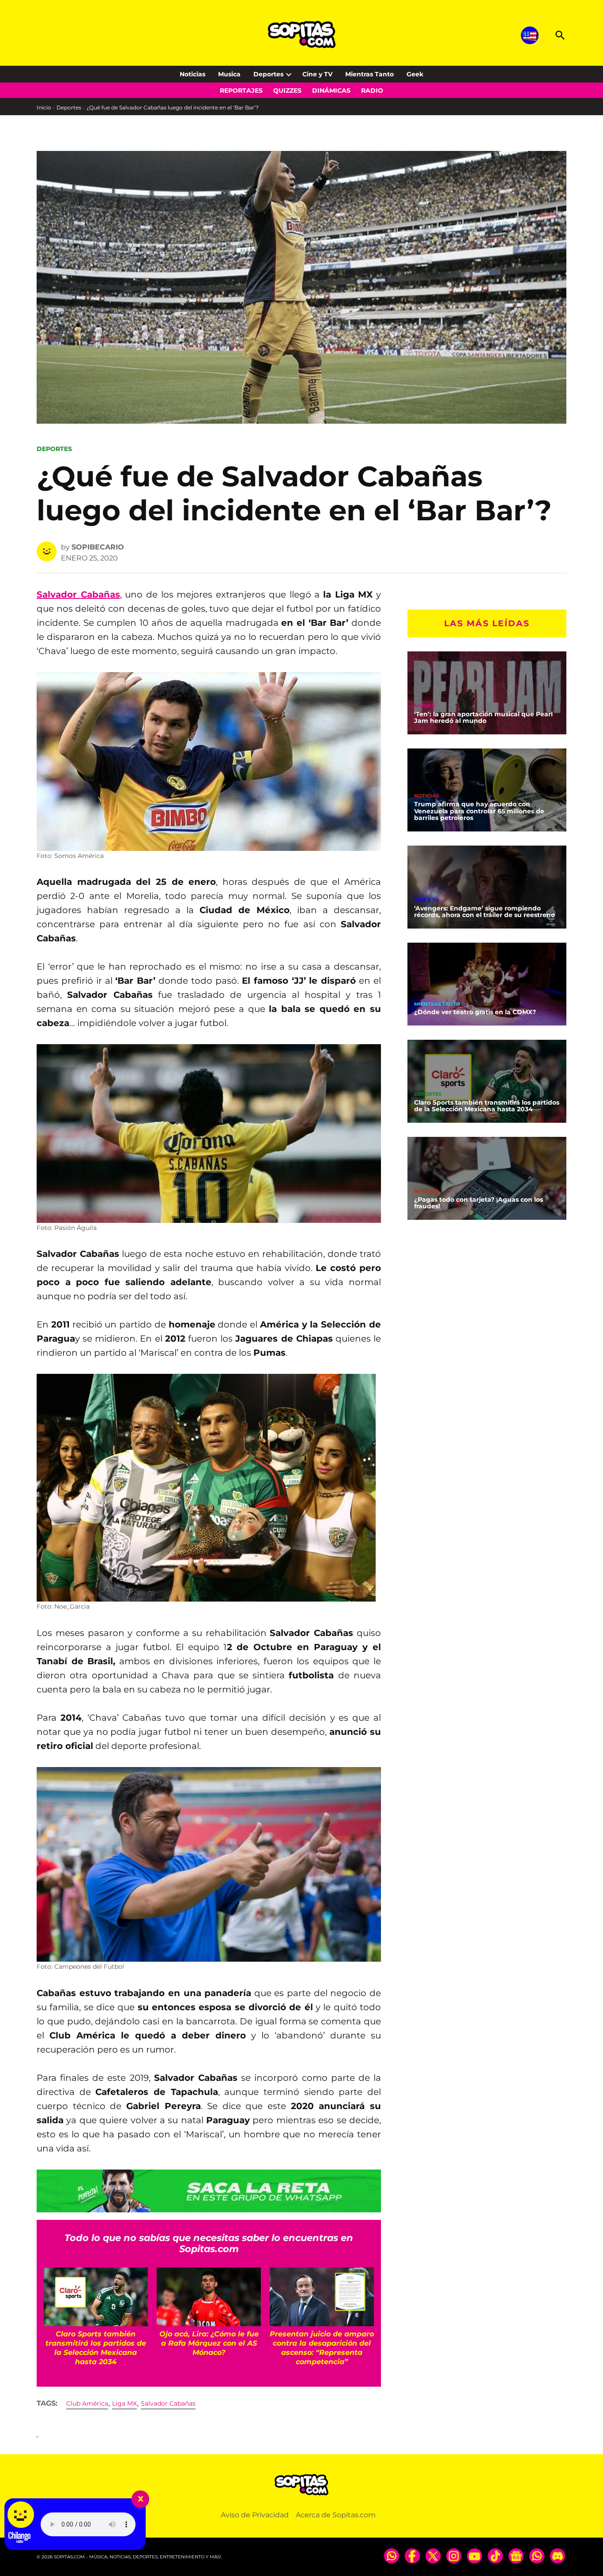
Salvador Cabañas (168, 2403)
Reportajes (241, 90)
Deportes (268, 74)
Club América (87, 2403)
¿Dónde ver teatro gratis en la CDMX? (475, 1012)
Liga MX (124, 2403)
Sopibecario (98, 547)
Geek (415, 74)
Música (424, 705)
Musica (229, 74)
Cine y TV (317, 74)
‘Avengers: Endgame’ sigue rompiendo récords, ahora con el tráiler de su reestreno (484, 911)
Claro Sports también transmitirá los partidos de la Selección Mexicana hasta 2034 (487, 1106)
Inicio (44, 107)
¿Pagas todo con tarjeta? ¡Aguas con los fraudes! (479, 1203)
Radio (372, 90)
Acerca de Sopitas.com (336, 2515)
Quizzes (287, 90)
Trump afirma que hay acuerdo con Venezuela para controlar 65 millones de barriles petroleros (479, 811)
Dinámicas (331, 90)
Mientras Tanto (369, 74)
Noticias (192, 74)
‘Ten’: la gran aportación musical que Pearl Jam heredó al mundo (483, 717)
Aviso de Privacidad (255, 2515)
